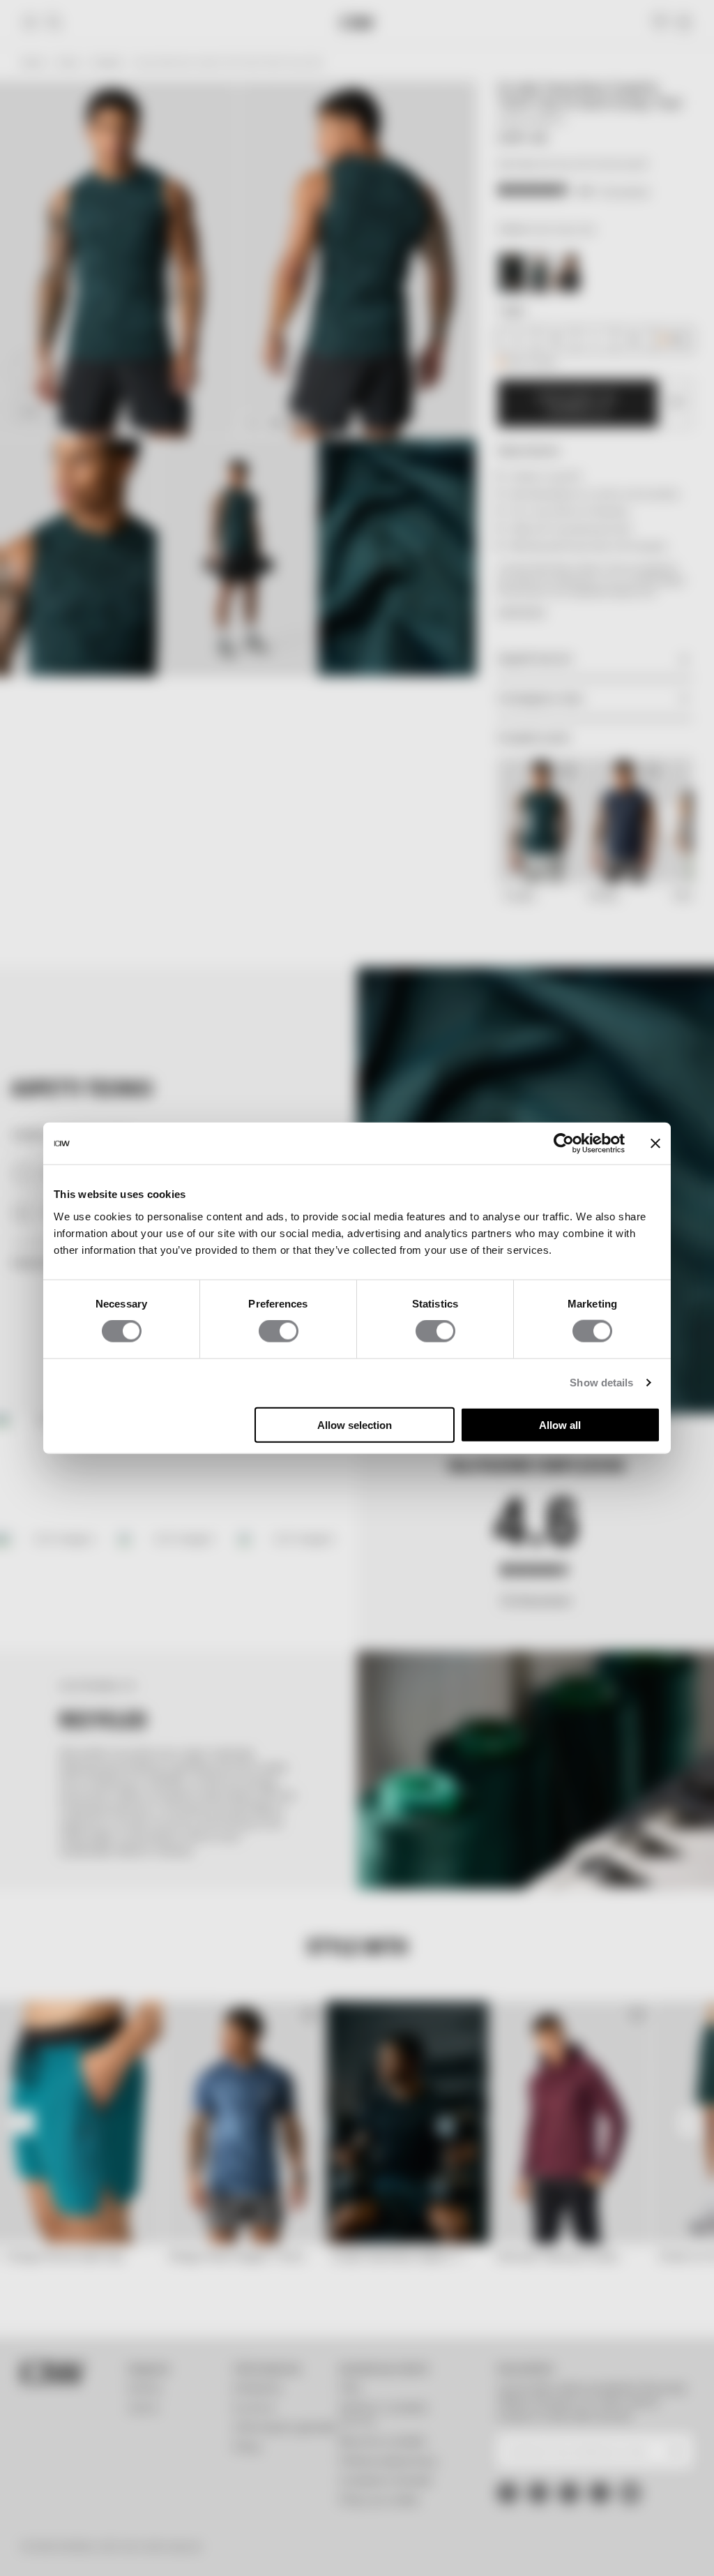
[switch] (279, 1331)
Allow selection (355, 1424)
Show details (601, 1383)
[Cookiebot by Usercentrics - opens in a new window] (564, 1144)
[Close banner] (655, 1144)
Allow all (560, 1424)
